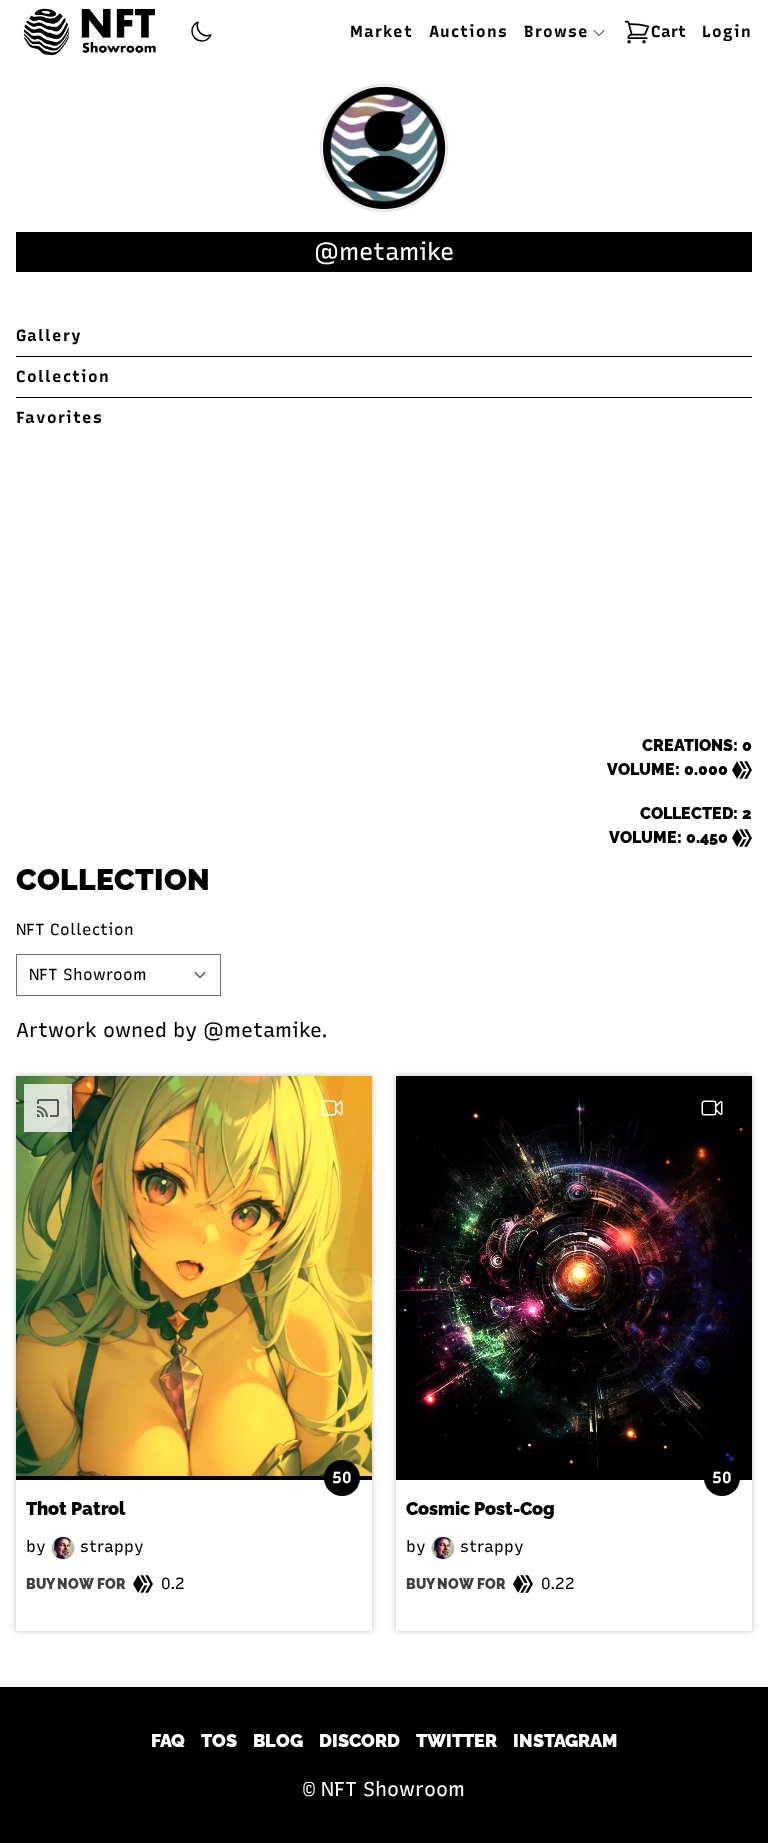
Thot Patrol (75, 1508)
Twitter (456, 1740)
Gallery (49, 335)
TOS (219, 1740)
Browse (559, 31)
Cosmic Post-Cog (480, 1508)
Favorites (59, 417)
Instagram (565, 1740)
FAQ (168, 1740)
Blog (278, 1740)
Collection (63, 376)
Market (381, 31)
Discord (359, 1740)
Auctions (468, 31)
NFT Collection (75, 929)
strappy (109, 1546)
